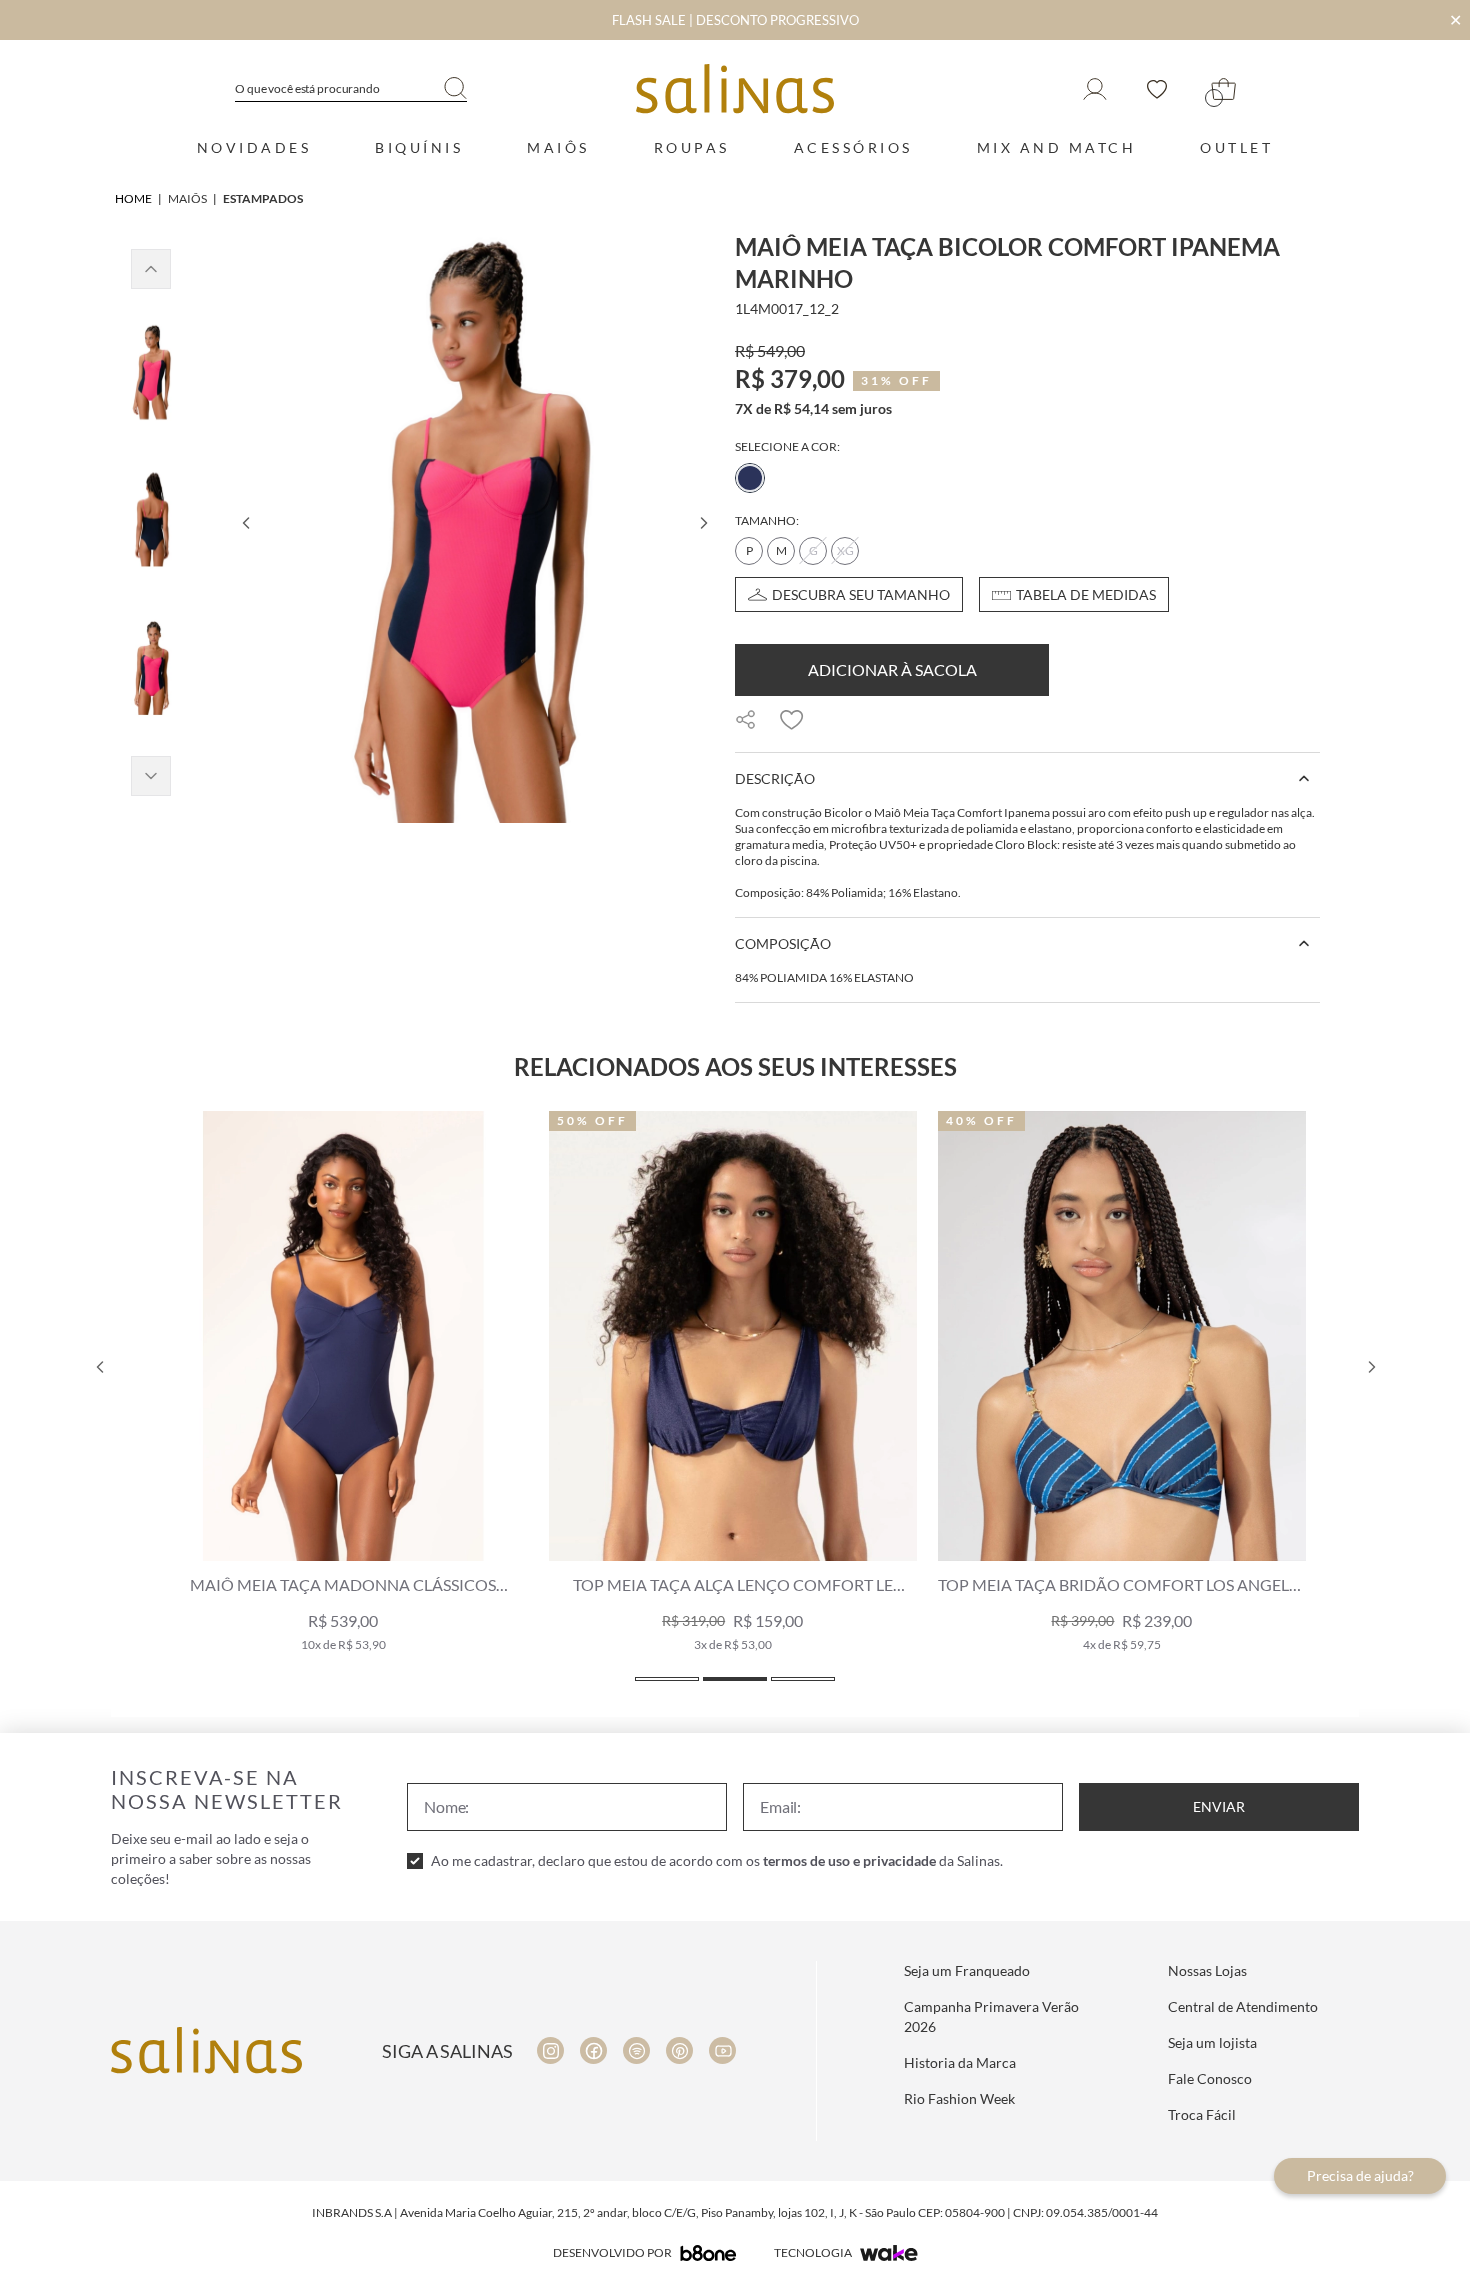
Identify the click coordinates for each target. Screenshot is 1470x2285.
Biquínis (419, 147)
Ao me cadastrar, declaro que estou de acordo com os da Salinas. (717, 1860)
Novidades (254, 147)
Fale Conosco (1210, 2078)
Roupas (692, 147)
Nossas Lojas (1207, 1970)
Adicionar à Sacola (892, 669)
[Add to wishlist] (792, 720)
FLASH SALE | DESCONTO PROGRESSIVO (735, 20)
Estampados (263, 198)
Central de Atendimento (1243, 2006)
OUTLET (1236, 147)
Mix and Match (1057, 147)
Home (133, 198)
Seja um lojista (1212, 2042)
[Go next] (703, 523)
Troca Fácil (1202, 2114)
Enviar (1219, 1806)
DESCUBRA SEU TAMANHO (861, 594)
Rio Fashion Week (959, 2098)
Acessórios (853, 147)
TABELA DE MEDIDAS (1086, 594)
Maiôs (558, 147)
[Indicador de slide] (667, 1679)
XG (845, 550)
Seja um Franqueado (967, 1970)
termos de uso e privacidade (849, 1860)
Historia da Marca (960, 2062)
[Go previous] (245, 523)
